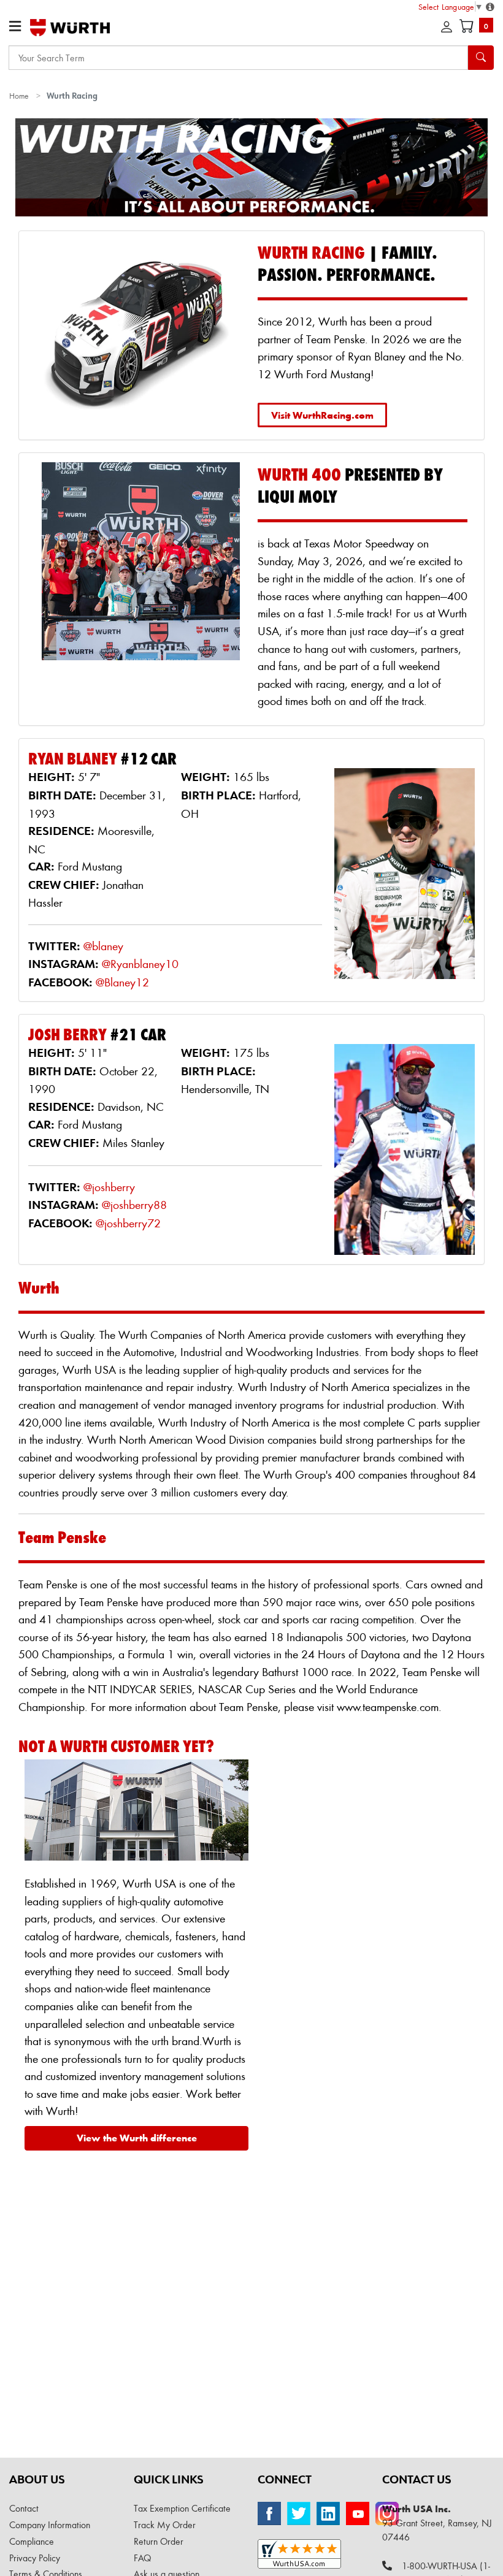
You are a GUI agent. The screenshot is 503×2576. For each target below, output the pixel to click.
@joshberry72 (128, 1223)
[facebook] (269, 2513)
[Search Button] (481, 58)
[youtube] (358, 2513)
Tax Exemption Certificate (182, 2508)
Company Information (50, 2525)
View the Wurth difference (137, 2138)
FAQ (142, 2558)
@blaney (103, 946)
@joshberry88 (134, 1205)
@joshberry (109, 1187)
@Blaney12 (122, 982)
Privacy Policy (35, 2558)
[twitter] (299, 2513)
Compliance (32, 2541)
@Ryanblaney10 (140, 964)
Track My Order (165, 2525)
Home (19, 95)
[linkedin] (328, 2513)
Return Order (159, 2541)
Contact (24, 2508)
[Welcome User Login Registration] (447, 27)
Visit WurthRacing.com (322, 415)
